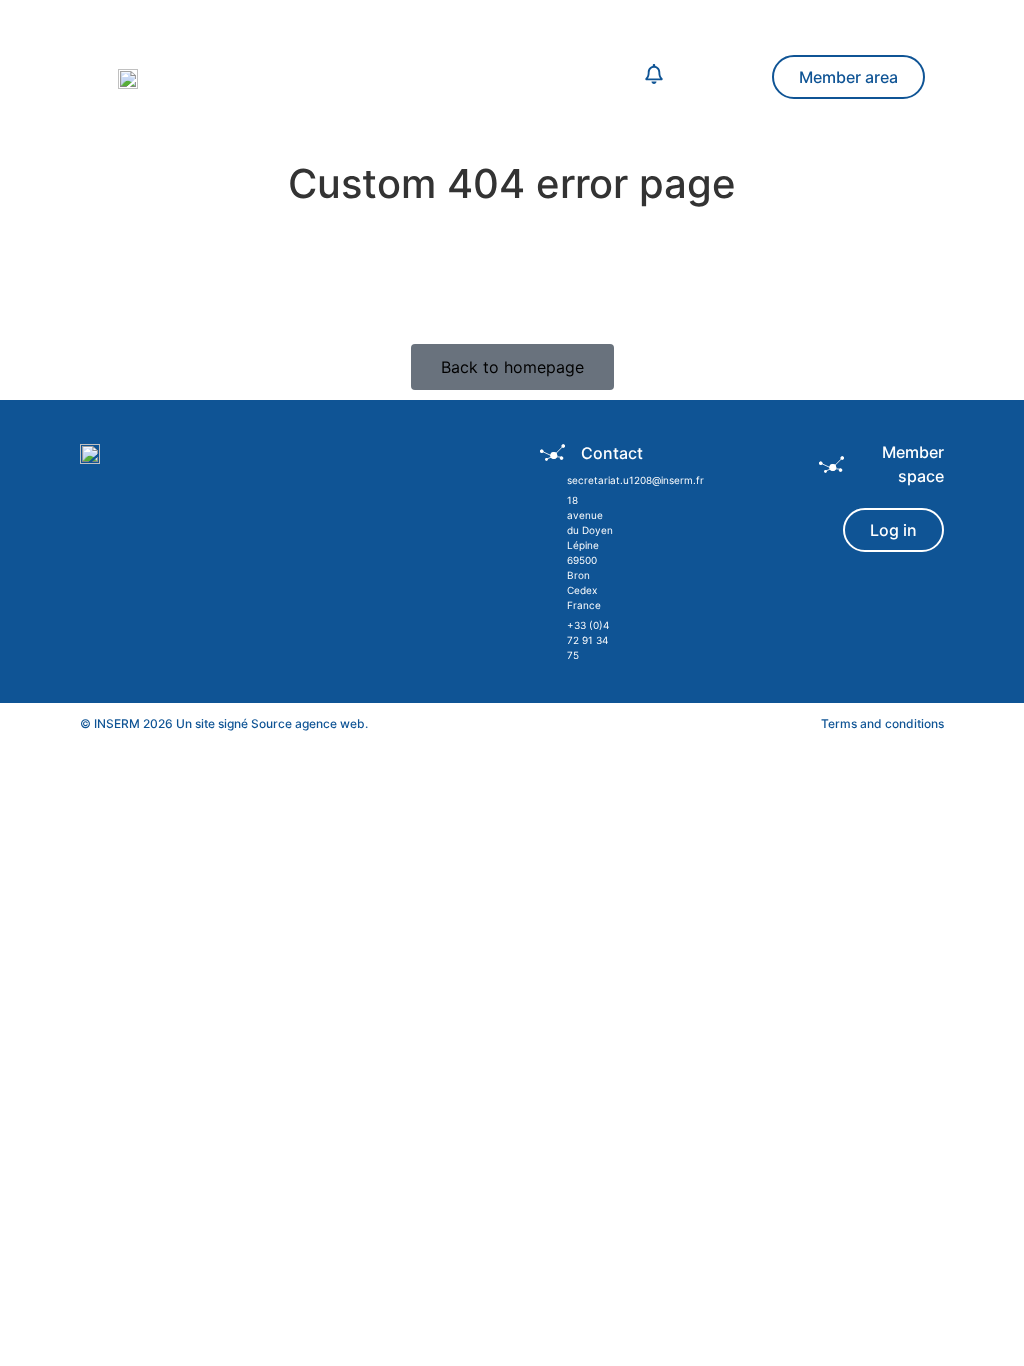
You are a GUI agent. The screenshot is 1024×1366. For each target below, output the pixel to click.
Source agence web (308, 723)
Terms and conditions (882, 723)
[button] (435, 77)
